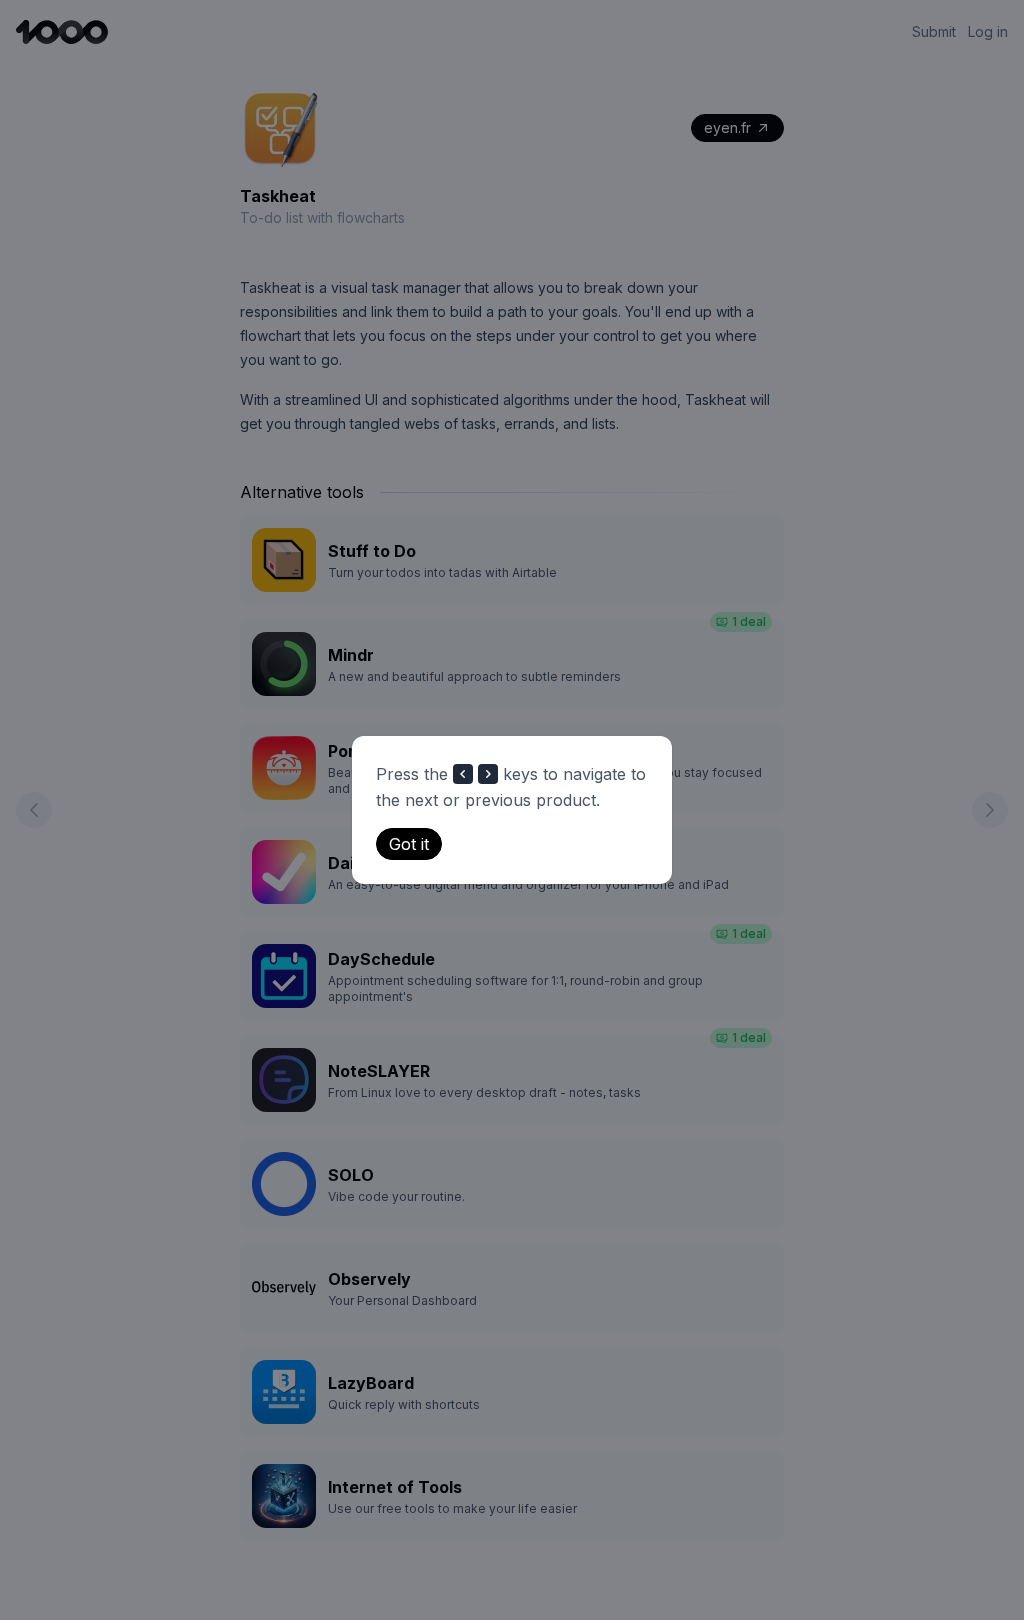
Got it (409, 844)
